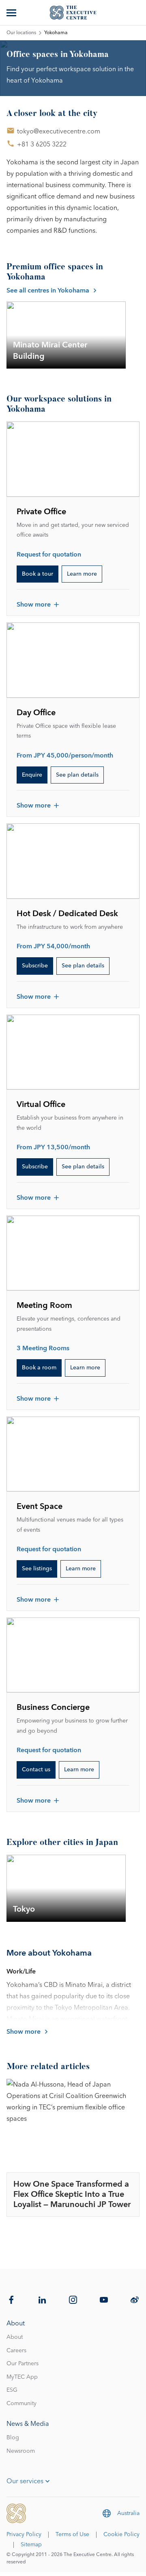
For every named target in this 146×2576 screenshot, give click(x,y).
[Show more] (12, 13)
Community (21, 2404)
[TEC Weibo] (135, 2300)
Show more (34, 605)
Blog (13, 2438)
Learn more (82, 574)
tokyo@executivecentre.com (59, 131)
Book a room (39, 1368)
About (15, 2337)
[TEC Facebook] (11, 2300)
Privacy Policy (24, 2535)
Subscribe (35, 966)
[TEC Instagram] (73, 2300)
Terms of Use (72, 2535)
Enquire (32, 775)
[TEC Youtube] (104, 2300)
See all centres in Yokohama (48, 290)
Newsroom (21, 2451)
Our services (25, 2481)
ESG (12, 2390)
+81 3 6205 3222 (42, 144)
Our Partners (23, 2364)
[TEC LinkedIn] (42, 2300)
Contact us (36, 1770)
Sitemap (31, 2545)
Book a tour (38, 574)
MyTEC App (22, 2377)
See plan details (77, 775)
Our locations (21, 33)
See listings (37, 1569)
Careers (16, 2351)
